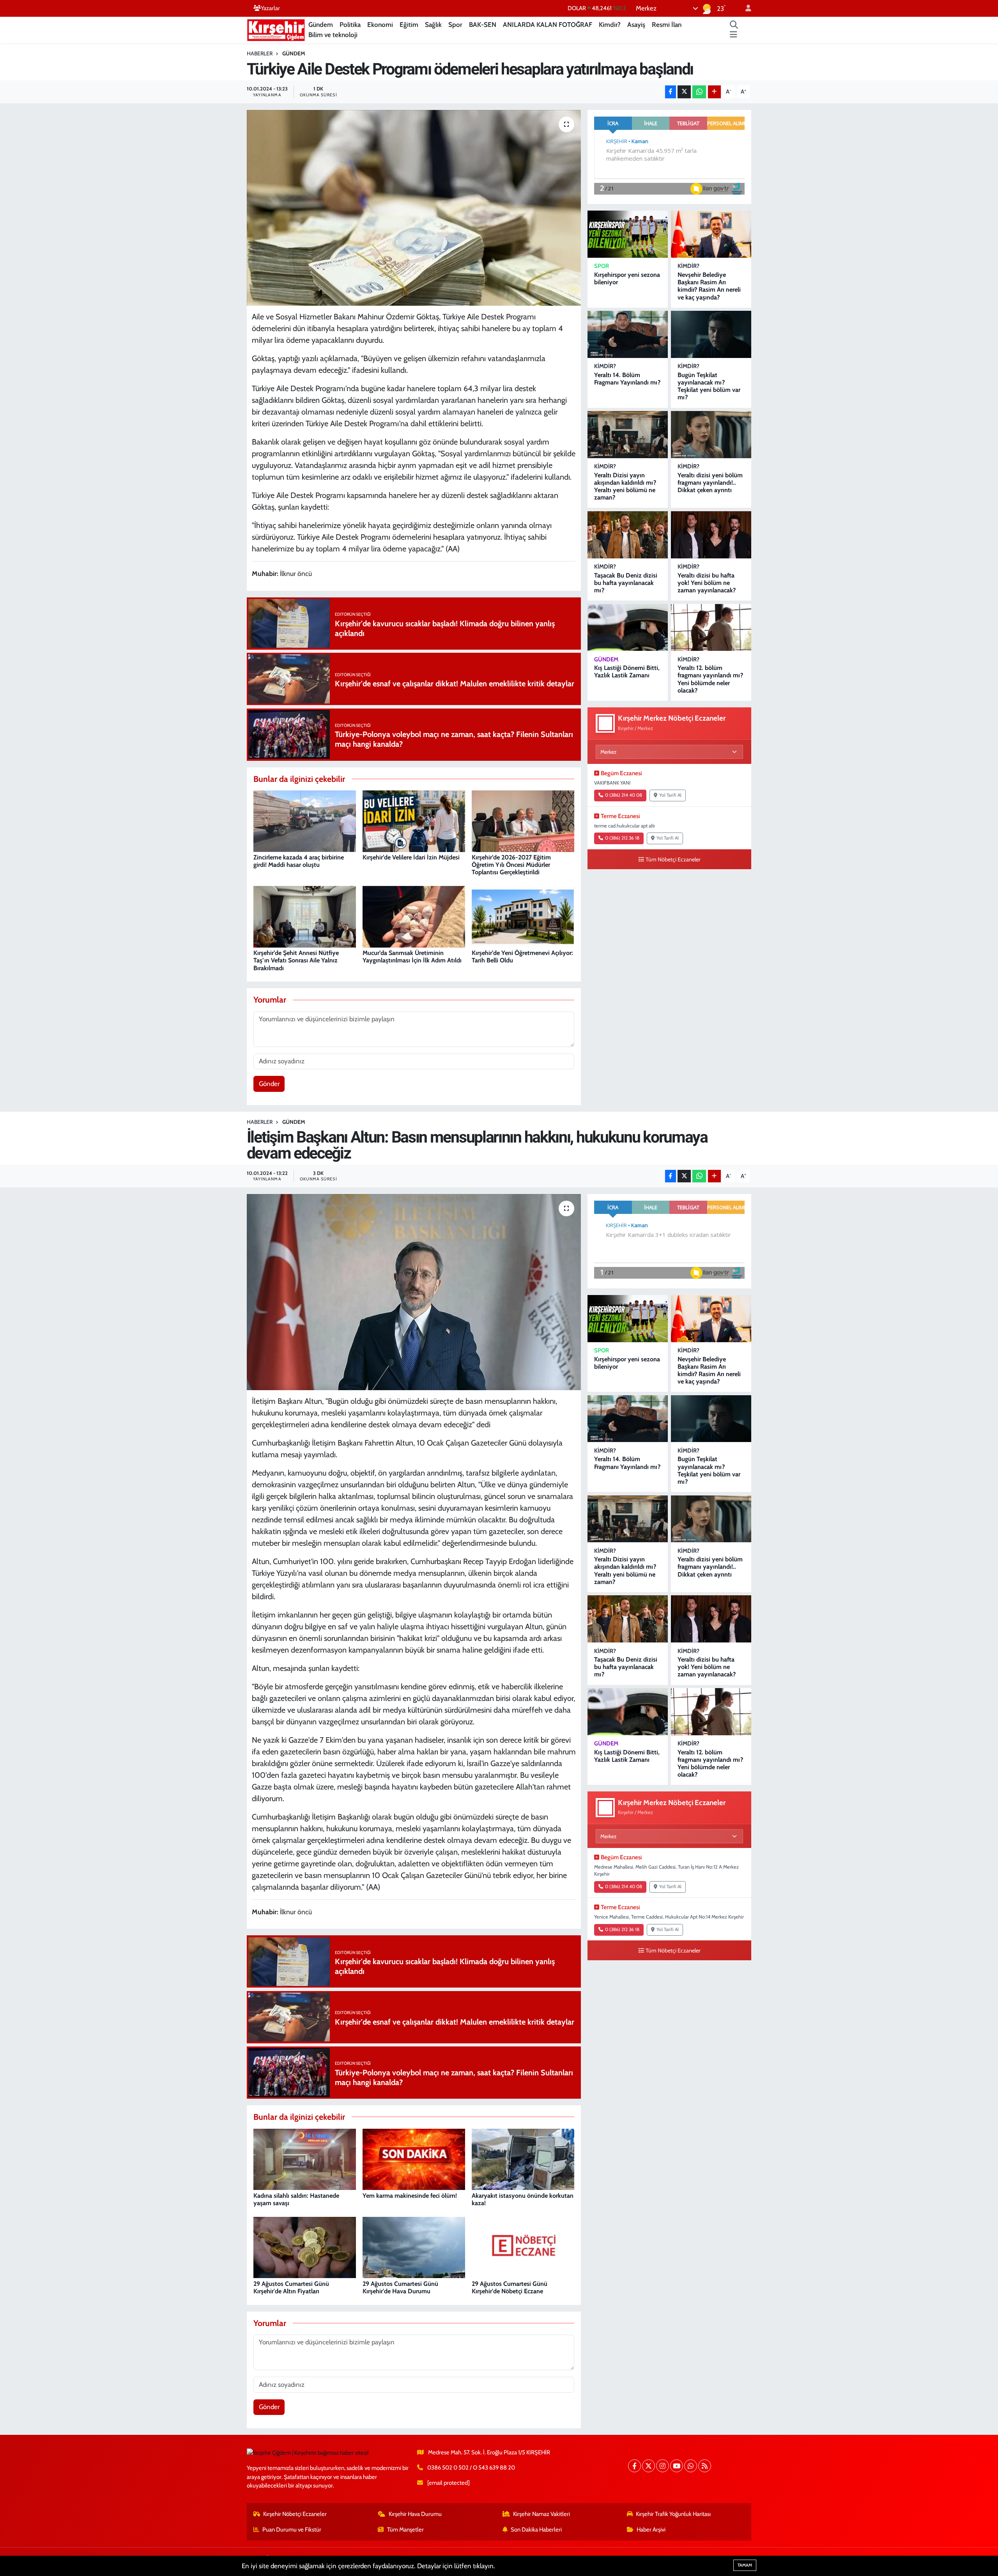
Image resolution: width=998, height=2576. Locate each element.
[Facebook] (634, 2466)
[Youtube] (677, 2466)
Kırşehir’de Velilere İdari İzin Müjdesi (411, 857)
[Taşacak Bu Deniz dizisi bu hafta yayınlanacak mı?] (628, 535)
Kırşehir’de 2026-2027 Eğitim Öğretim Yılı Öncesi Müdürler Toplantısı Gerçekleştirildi (511, 865)
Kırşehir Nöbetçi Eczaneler (295, 2514)
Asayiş (636, 25)
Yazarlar (270, 8)
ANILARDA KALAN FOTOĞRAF (548, 25)
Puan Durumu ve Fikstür (292, 2530)
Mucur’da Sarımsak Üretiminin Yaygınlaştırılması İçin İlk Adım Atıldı (412, 957)
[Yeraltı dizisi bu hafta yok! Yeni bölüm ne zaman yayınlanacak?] (711, 535)
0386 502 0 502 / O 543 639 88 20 (471, 2468)
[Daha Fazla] (714, 92)
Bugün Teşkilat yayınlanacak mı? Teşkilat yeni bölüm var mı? (709, 386)
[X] (649, 2466)
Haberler (260, 53)
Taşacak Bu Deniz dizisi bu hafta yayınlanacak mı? (626, 583)
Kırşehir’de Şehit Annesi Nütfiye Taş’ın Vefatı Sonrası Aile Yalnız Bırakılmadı (296, 960)
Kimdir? (610, 25)
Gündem (321, 25)
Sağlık (433, 25)
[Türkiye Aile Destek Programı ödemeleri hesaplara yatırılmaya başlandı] (414, 208)
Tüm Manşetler (405, 2530)
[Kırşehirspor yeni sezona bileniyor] (628, 234)
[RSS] (705, 2466)
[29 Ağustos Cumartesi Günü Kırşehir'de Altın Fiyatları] (305, 2247)
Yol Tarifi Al (670, 795)
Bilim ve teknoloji (333, 35)
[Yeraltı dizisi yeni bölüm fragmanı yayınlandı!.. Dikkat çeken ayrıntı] (711, 435)
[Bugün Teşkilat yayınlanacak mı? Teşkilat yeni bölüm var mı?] (711, 334)
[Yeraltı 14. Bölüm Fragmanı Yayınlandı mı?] (628, 334)
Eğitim (409, 25)
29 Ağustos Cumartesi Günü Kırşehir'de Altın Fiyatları (291, 2287)
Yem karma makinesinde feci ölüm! (410, 2196)
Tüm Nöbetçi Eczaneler (673, 859)
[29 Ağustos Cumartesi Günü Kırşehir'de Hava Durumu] (414, 2247)
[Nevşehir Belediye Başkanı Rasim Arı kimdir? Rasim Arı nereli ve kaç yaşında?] (711, 234)
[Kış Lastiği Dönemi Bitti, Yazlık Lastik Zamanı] (628, 628)
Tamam (745, 2565)
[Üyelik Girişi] (745, 8)
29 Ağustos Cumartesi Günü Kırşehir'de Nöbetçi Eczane (510, 2287)
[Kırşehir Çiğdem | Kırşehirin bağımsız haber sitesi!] (276, 29)
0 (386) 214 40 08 (624, 795)
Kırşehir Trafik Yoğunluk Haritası (673, 2514)
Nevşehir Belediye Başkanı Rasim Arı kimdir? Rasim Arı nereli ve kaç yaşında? (709, 286)
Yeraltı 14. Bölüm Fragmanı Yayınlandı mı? (627, 379)
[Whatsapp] (691, 2466)
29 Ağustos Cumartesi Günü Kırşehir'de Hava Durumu (400, 2287)
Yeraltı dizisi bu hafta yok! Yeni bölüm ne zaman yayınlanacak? (707, 583)
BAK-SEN (483, 25)
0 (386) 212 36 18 (622, 838)
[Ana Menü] (733, 35)
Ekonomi (380, 25)
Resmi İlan (667, 25)
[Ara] (734, 25)
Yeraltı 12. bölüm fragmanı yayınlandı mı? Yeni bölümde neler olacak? (710, 679)
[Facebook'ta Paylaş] (671, 92)
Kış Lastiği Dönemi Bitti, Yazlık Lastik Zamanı (627, 671)
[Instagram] (663, 2466)
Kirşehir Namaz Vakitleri (541, 2514)
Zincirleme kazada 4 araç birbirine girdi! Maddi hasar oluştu (299, 861)
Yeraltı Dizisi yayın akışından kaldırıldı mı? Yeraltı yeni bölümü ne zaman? (625, 486)
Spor (455, 25)
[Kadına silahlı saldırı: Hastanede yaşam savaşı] (305, 2159)
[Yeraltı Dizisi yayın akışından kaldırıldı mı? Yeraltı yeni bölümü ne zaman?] (628, 435)
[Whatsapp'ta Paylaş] (699, 92)
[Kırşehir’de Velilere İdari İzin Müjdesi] (414, 820)
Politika (350, 25)
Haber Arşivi (651, 2530)
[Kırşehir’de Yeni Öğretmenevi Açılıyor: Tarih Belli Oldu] (523, 916)
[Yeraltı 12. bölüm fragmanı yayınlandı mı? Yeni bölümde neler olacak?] (711, 628)
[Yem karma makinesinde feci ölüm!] (414, 2159)
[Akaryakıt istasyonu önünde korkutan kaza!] (523, 2159)
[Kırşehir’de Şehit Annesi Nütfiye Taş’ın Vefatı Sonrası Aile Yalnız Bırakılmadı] (305, 916)
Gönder (269, 1084)
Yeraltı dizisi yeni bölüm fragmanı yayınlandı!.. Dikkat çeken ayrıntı (710, 483)
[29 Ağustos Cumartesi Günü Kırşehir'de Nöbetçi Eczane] (523, 2247)
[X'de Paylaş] (684, 92)
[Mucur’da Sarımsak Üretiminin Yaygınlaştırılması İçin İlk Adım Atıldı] (414, 916)
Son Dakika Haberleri (536, 2530)
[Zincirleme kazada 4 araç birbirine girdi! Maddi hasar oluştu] (305, 820)
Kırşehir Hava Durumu (415, 2514)
